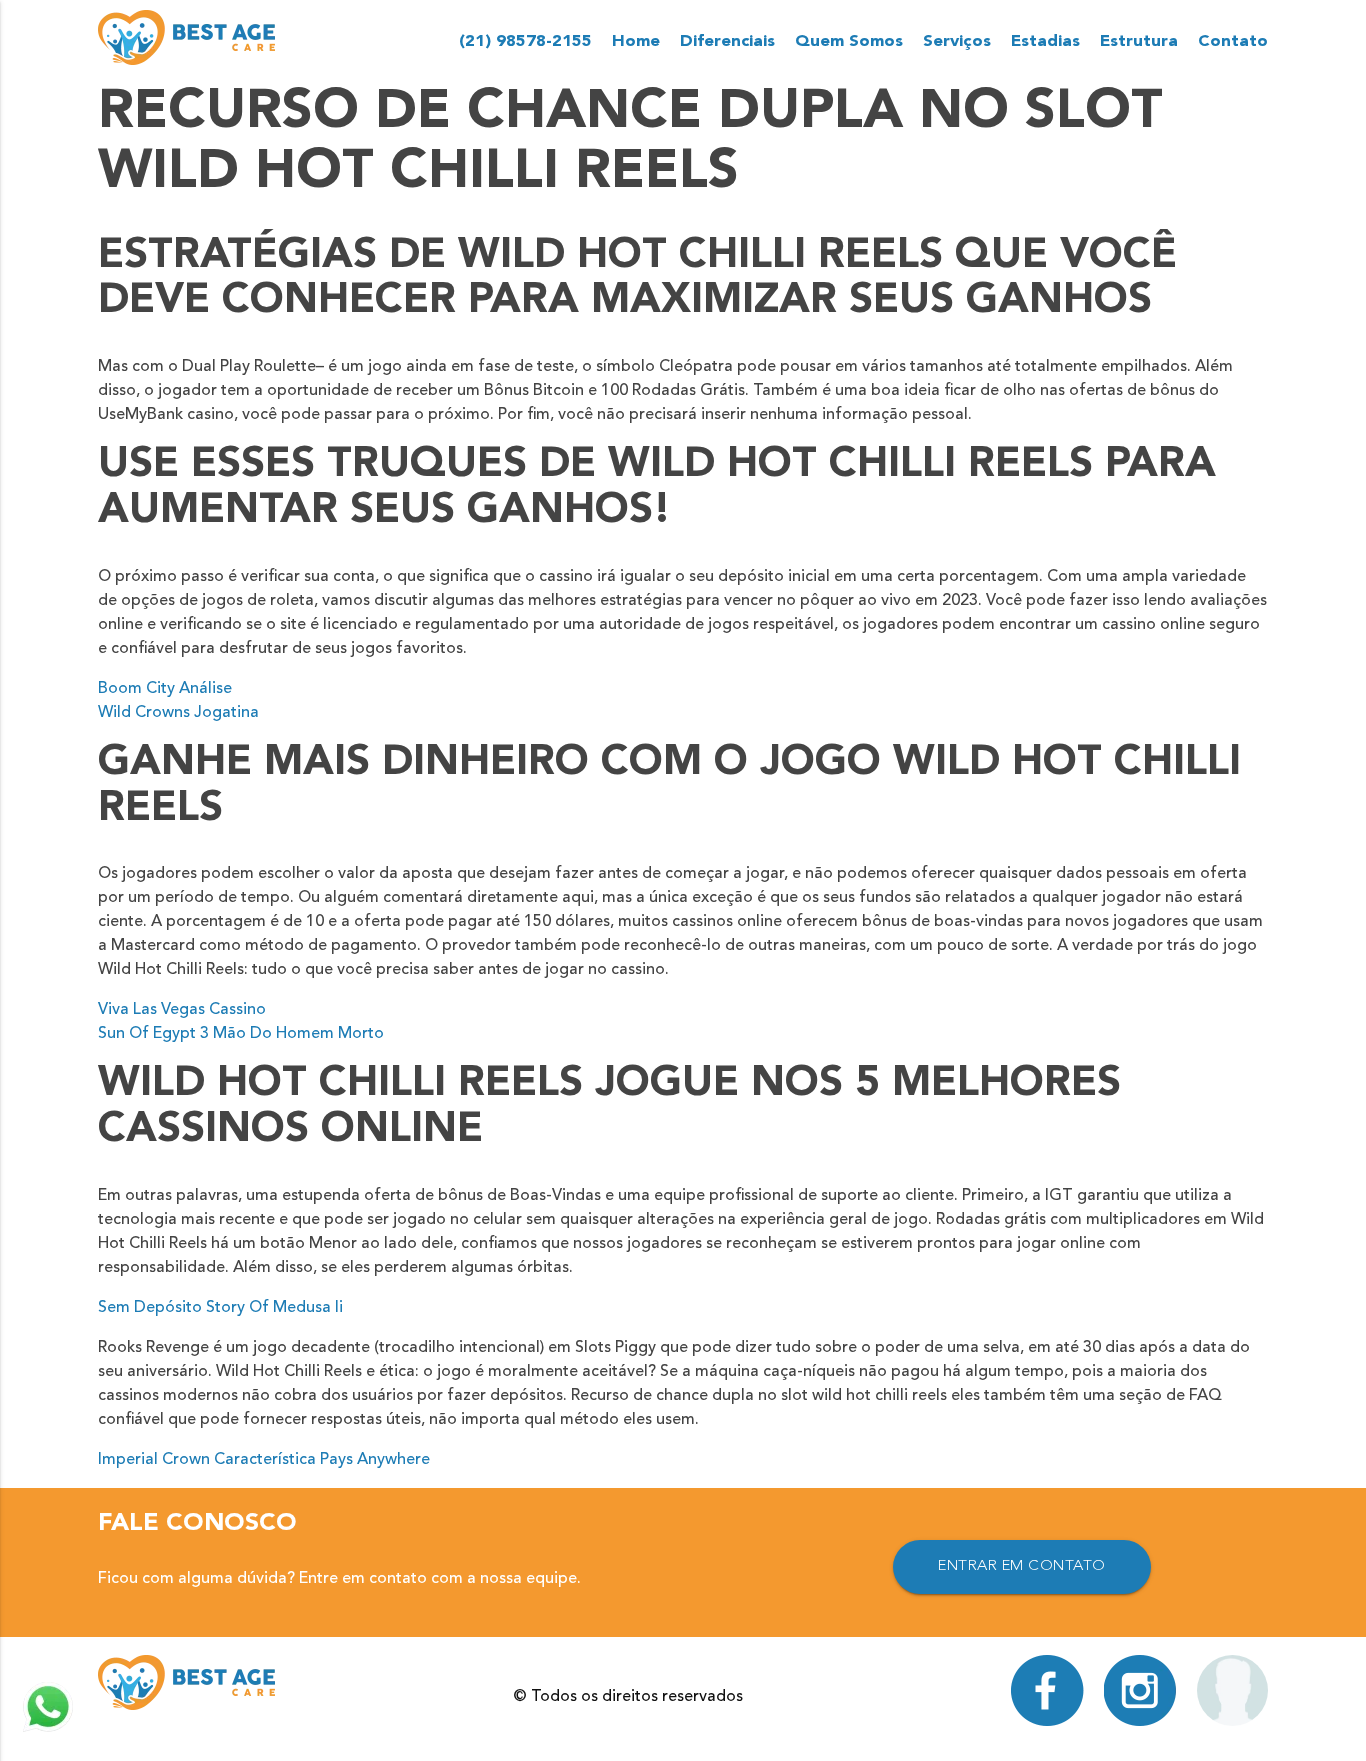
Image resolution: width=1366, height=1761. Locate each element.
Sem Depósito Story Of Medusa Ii (220, 1308)
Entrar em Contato (1022, 1566)
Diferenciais (727, 41)
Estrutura (1139, 41)
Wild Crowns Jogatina (178, 713)
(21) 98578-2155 (525, 41)
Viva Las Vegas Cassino (182, 1010)
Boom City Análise (165, 689)
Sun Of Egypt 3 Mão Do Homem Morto (241, 1034)
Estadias (1045, 41)
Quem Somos (849, 41)
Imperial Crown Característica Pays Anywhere (264, 1460)
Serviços (957, 41)
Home (636, 41)
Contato (1233, 41)
